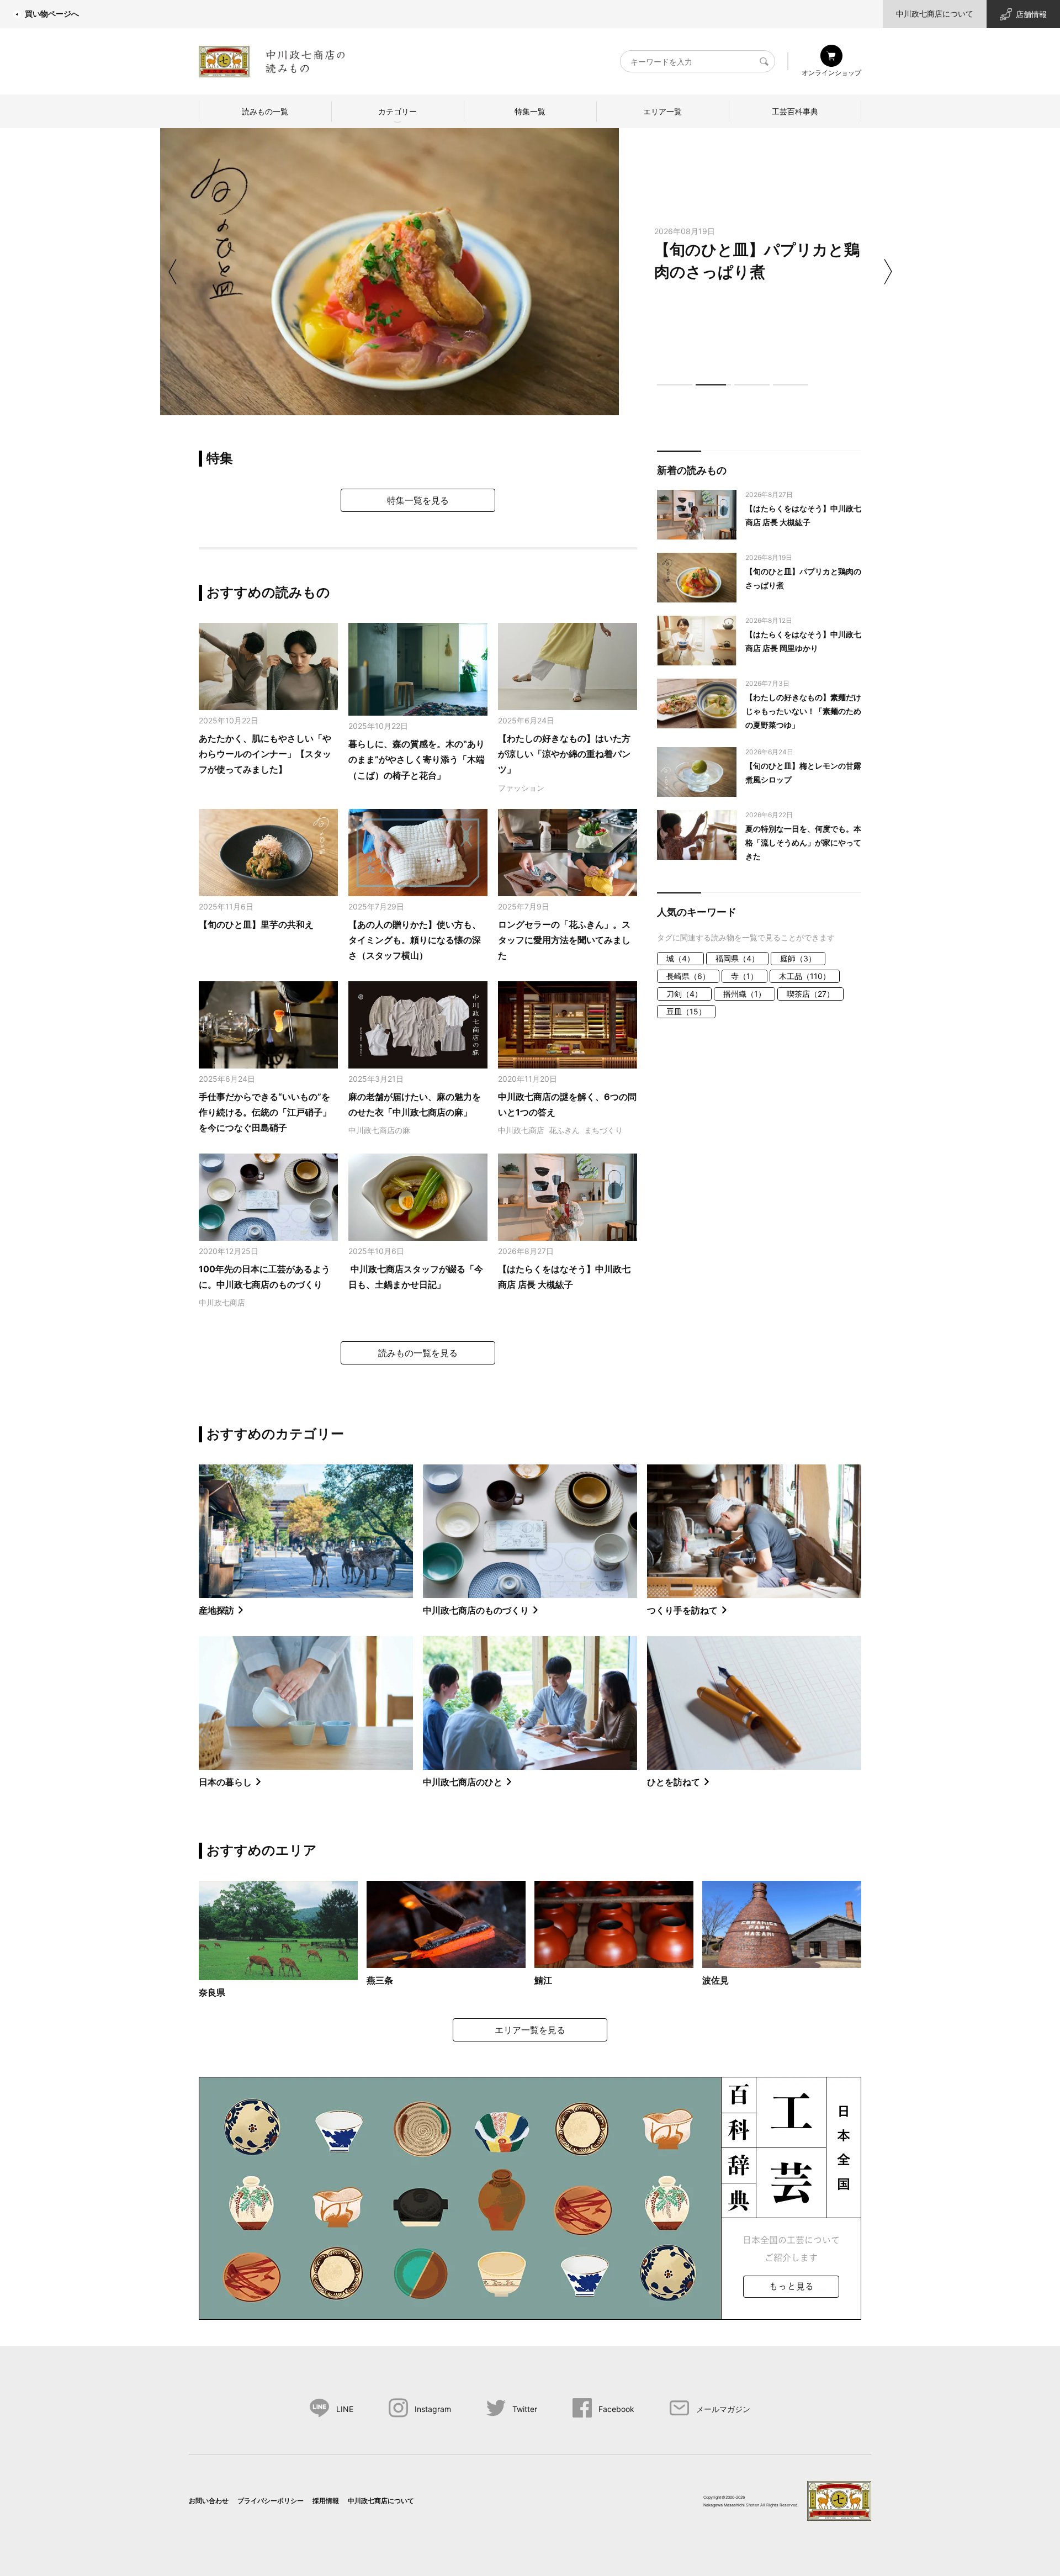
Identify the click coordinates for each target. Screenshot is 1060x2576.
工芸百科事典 (795, 111)
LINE (345, 2409)
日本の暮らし (225, 1782)
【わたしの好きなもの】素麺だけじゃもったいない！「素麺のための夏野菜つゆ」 (803, 711)
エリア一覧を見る (530, 2030)
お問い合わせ (209, 2501)
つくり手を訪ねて (682, 1610)
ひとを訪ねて (674, 1782)
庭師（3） (798, 958)
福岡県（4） (737, 958)
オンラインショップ (831, 73)
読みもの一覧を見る (418, 1353)
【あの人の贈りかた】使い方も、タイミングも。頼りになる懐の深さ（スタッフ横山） (415, 940)
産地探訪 (216, 1610)
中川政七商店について (935, 14)
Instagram (433, 2409)
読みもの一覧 (265, 111)
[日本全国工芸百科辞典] (530, 2197)
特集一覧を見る (418, 500)
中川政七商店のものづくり (476, 1610)
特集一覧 (530, 111)
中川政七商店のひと (463, 1782)
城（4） (680, 958)
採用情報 (326, 2501)
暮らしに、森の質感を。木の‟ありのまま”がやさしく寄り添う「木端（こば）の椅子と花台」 (417, 760)
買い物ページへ (52, 14)
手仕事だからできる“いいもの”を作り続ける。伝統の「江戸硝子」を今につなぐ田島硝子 (265, 1112)
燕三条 (380, 1980)
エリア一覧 (662, 111)
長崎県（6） (688, 976)
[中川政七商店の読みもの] (272, 59)
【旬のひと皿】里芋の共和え (256, 924)
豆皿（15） (686, 1011)
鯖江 (543, 1980)
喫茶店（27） (810, 994)
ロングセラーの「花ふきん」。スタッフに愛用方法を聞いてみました (564, 940)
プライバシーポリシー (271, 2501)
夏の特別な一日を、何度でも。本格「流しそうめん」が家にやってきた (803, 842)
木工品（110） (805, 976)
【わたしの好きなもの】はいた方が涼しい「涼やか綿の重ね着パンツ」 (564, 754)
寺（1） (744, 976)
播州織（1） (744, 994)
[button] (675, 385)
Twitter (525, 2409)
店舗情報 (1031, 14)
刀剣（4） (684, 994)
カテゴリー (397, 111)
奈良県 (212, 1992)
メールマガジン (723, 2409)
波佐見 (715, 1980)
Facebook (616, 2409)
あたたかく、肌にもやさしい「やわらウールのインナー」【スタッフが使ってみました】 (265, 754)
